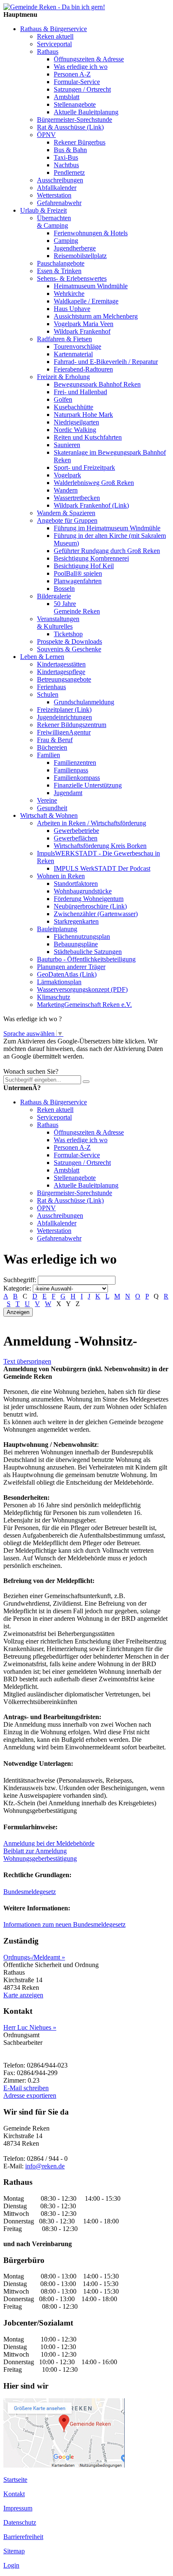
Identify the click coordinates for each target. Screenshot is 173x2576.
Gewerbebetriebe (76, 831)
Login (11, 2565)
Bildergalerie (54, 596)
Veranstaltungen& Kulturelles (58, 623)
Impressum (18, 2508)
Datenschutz (20, 2522)
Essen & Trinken (59, 271)
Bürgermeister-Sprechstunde (75, 120)
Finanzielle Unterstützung (88, 785)
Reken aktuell (55, 36)
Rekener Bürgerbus (80, 142)
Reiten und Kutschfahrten (88, 437)
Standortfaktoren (76, 884)
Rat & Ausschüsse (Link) (70, 127)
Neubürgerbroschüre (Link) (90, 906)
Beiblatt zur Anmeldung (35, 1851)
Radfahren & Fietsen (64, 339)
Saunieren (67, 445)
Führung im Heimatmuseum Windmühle (107, 528)
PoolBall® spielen (78, 573)
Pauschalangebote (61, 263)
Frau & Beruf (55, 740)
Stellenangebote (75, 104)
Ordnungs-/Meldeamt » (34, 1957)
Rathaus (48, 51)
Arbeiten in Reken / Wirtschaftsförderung (92, 823)
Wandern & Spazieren (66, 513)
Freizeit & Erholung (63, 377)
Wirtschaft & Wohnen (49, 815)
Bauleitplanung (57, 929)
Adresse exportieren (30, 2095)
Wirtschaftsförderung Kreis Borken (100, 846)
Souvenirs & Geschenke (69, 649)
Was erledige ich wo (81, 67)
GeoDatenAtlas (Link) (67, 974)
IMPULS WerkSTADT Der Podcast (102, 868)
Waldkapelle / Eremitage (86, 301)
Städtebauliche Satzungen (88, 952)
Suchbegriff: (20, 1280)
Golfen (63, 399)
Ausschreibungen (60, 180)
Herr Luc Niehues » (30, 2027)
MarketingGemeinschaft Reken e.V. (84, 1005)
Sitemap (14, 2551)
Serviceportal (54, 44)
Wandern (66, 490)
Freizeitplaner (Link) (64, 710)
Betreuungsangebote (64, 679)
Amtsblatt (67, 97)
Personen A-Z (72, 74)
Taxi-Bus (66, 157)
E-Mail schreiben (26, 2088)
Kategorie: (17, 1288)
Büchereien (52, 747)
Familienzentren (75, 763)
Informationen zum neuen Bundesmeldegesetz (64, 1924)
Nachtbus (66, 165)
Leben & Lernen (42, 657)
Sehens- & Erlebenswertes (72, 278)
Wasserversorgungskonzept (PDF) (82, 989)
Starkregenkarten (76, 921)
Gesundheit (52, 808)
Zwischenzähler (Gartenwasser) (96, 914)
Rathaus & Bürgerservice (54, 29)
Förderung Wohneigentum (89, 899)
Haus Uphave (72, 309)
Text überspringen (27, 1361)
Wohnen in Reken (61, 876)
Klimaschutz (54, 997)
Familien (48, 755)
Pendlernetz (69, 173)
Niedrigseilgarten (76, 422)
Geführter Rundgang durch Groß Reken (107, 551)
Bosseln (64, 589)
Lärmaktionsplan (59, 982)
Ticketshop (68, 634)
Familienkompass (77, 778)
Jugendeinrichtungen (64, 717)
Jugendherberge (75, 248)
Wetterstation (54, 195)
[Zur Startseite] (54, 7)
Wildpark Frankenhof (82, 331)
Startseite (15, 2480)
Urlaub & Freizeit (43, 210)
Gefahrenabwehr (59, 203)
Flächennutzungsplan (82, 936)
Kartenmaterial (73, 354)
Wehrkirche (69, 294)
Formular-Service (77, 82)
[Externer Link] (64, 2465)
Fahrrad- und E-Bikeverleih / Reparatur (106, 362)
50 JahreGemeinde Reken (77, 607)
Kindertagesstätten (61, 664)
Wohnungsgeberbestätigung (40, 1858)
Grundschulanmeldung (84, 702)
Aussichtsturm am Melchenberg (96, 316)
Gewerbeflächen (76, 838)
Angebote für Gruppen (67, 520)
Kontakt (14, 2494)
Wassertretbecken (77, 498)
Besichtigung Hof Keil (84, 566)
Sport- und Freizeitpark (84, 468)
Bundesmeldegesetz (30, 1892)
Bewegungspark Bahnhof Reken (97, 384)
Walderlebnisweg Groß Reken (94, 483)
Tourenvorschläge (77, 346)
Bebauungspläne (76, 944)
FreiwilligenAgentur (64, 732)
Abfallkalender (57, 188)
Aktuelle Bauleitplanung (86, 112)
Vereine (47, 800)
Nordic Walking (75, 430)
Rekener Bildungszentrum (72, 725)
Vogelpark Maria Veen (84, 324)
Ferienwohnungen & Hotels (91, 233)
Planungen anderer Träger (71, 967)
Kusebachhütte (73, 407)
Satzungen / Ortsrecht (82, 89)
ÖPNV (46, 135)
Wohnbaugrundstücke (83, 891)
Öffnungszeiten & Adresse (89, 59)
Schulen (48, 694)
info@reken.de (45, 2166)
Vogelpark (67, 475)
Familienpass (71, 770)
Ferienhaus (51, 687)
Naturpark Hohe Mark (83, 415)
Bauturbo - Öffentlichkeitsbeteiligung (86, 959)
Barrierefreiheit (23, 2537)
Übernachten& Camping (54, 222)
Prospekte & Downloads (69, 641)
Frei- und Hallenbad (80, 392)
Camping (66, 241)
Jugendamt (68, 793)
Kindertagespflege (61, 672)
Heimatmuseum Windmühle (91, 286)
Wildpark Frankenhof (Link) (91, 505)
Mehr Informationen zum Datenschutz (54, 1064)
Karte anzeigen (23, 1995)
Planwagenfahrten (78, 581)
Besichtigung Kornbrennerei (91, 558)
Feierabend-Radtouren (83, 369)
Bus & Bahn (70, 150)
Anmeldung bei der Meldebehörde (49, 1843)
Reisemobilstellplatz (80, 256)
